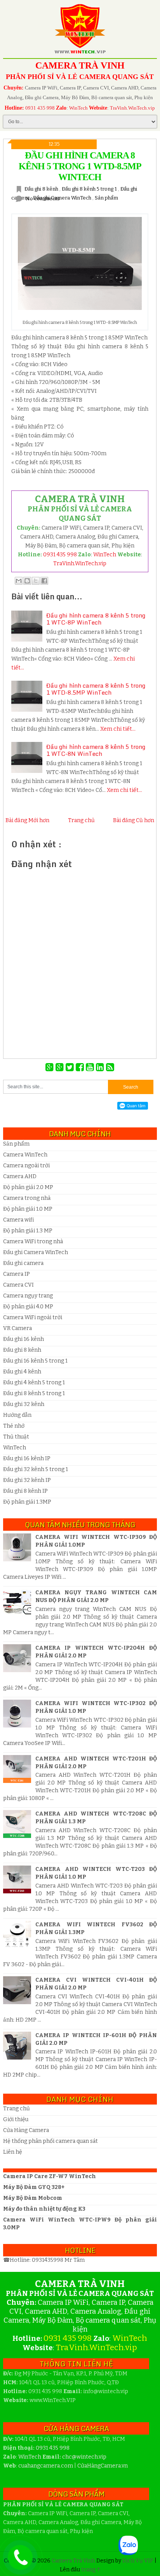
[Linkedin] (101, 1067)
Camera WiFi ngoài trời (33, 1317)
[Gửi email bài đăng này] (19, 581)
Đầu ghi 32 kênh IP (27, 1480)
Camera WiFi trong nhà (33, 1242)
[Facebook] (81, 1067)
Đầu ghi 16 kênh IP (27, 1458)
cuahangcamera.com (46, 2466)
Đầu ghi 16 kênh (23, 1339)
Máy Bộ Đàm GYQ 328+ (34, 2187)
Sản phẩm (106, 198)
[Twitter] (71, 1067)
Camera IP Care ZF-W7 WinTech (50, 2176)
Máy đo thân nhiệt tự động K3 (44, 2209)
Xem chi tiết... (118, 729)
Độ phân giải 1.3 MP (28, 1231)
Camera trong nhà (27, 1198)
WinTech (78, 108)
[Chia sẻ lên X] (36, 581)
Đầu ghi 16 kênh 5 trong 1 (35, 1361)
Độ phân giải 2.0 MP (28, 1187)
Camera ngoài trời (26, 1166)
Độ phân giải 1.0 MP (28, 1209)
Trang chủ (81, 820)
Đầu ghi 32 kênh (24, 1404)
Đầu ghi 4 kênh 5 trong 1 (34, 1383)
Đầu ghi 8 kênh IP (25, 1491)
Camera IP (17, 1274)
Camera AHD (20, 1176)
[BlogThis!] (27, 581)
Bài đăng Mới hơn (27, 820)
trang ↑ (91, 2570)
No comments (43, 199)
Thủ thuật (16, 1437)
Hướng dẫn (17, 1415)
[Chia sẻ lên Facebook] (44, 581)
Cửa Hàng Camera (26, 2130)
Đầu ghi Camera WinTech (63, 198)
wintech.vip (84, 2457)
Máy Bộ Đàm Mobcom (33, 2198)
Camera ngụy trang (28, 1296)
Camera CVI (18, 1285)
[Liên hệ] (17, 2563)
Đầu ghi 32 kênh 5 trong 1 (36, 1469)
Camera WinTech (25, 1155)
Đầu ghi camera (23, 1263)
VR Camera (17, 1328)
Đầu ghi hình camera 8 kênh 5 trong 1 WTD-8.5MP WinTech (80, 166)
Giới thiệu (16, 2119)
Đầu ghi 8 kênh (42, 189)
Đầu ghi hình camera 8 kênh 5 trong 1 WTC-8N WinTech (96, 750)
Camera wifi (18, 1220)
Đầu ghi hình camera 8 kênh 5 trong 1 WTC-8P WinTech (96, 619)
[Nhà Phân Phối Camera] (61, 1067)
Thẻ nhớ (14, 1426)
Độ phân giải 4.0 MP (28, 1307)
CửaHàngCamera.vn (103, 2466)
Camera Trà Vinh (74, 2561)
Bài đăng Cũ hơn (134, 820)
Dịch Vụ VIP (138, 2561)
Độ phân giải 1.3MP (27, 1502)
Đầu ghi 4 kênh (22, 1372)
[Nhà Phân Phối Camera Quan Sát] (50, 1067)
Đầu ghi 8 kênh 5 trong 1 (90, 189)
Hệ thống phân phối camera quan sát (50, 2141)
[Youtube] (91, 1067)
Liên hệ (13, 2152)
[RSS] (110, 1067)
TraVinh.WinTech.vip (132, 108)
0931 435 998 (40, 108)
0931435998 (48, 2260)
